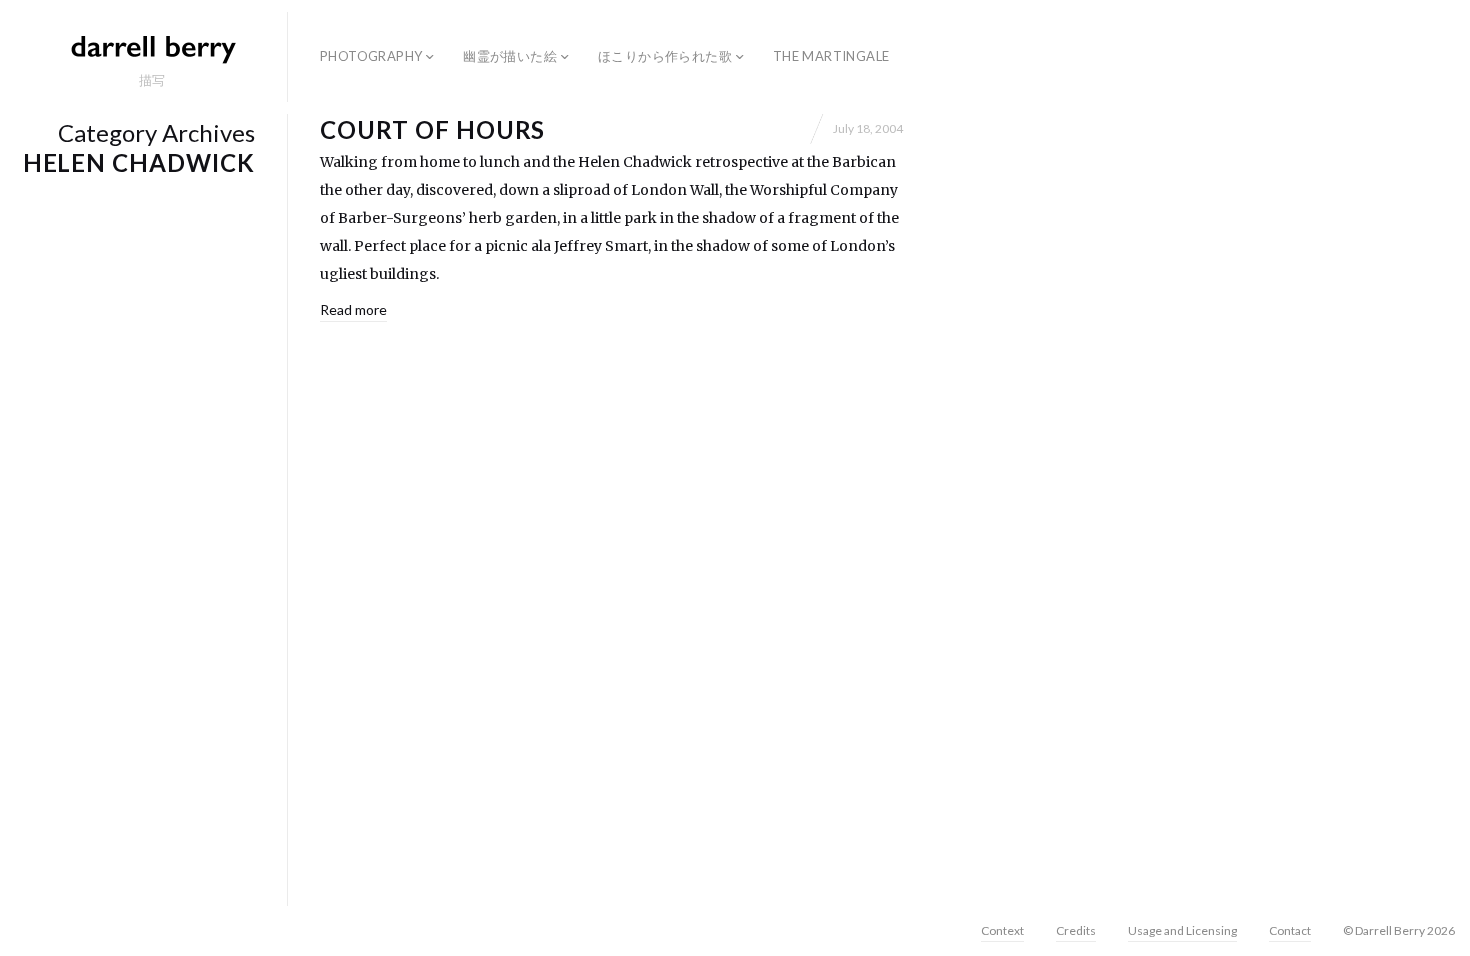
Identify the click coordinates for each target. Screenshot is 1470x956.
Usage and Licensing (1182, 930)
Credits (1076, 930)
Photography (371, 56)
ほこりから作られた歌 (665, 56)
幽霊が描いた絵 (510, 56)
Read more (353, 309)
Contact (1290, 930)
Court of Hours (432, 129)
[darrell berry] (152, 48)
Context (1002, 930)
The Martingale (831, 56)
